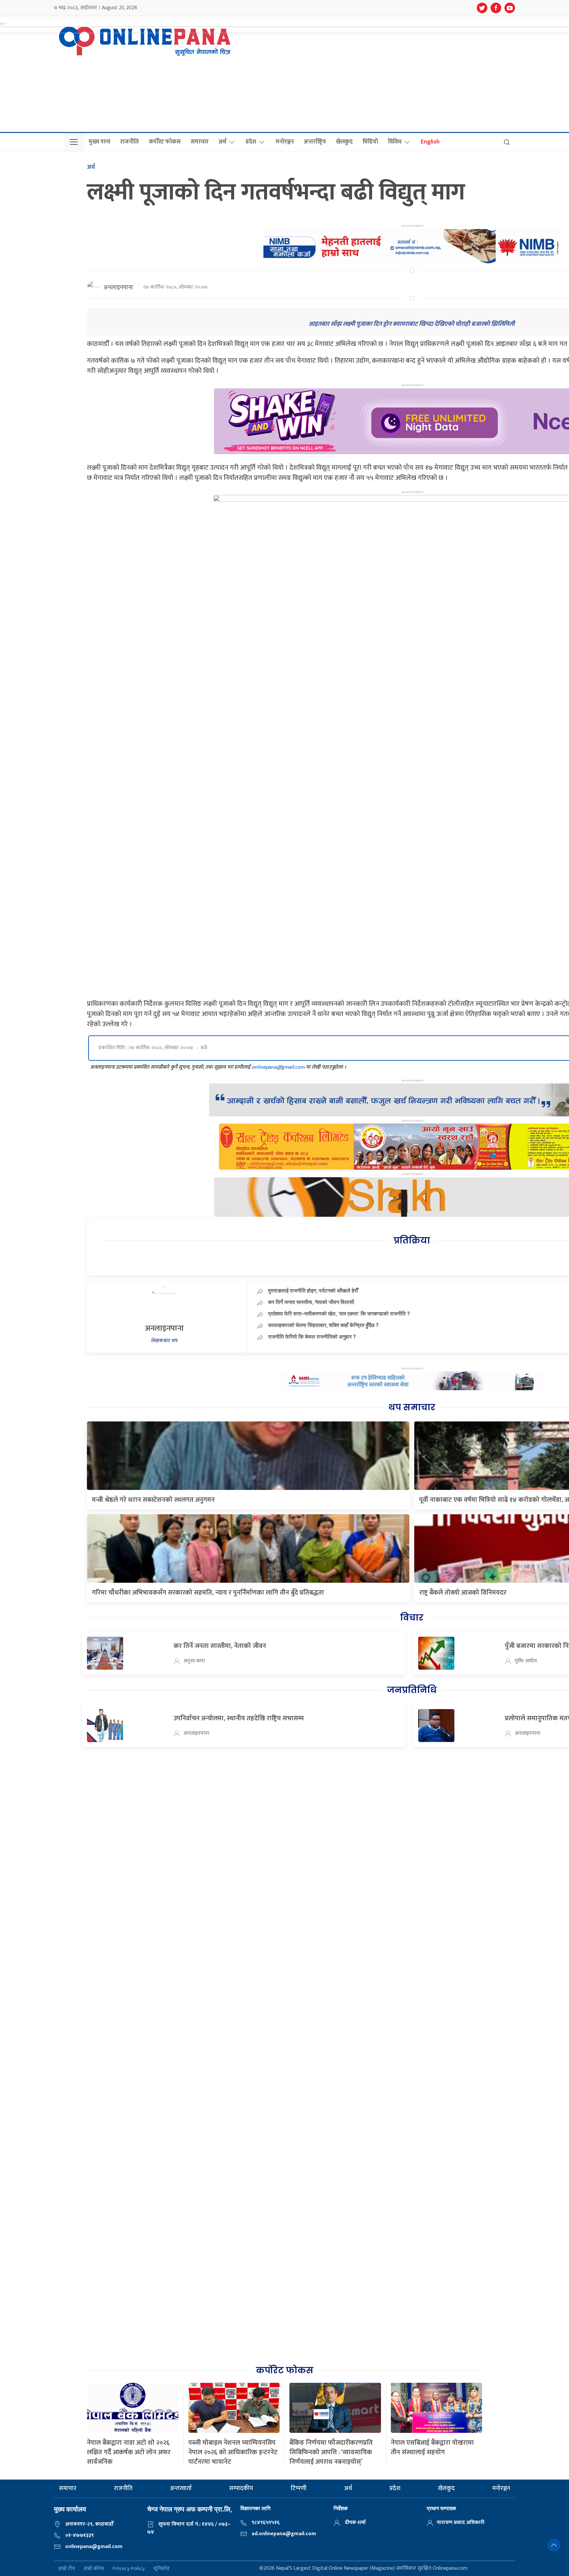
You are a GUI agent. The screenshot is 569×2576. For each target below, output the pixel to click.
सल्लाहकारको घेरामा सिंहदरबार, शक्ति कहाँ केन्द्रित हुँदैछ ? (323, 1325)
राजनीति (130, 142)
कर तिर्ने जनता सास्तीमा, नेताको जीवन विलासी (311, 1302)
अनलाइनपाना (118, 288)
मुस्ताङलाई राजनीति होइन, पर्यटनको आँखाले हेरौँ (313, 1290)
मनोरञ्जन (285, 142)
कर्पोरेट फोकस (165, 142)
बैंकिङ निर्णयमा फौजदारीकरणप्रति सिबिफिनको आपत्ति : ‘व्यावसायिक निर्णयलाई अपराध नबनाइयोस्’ (331, 2452)
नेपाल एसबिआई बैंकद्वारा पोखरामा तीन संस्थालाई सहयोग (432, 2447)
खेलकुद (344, 142)
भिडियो (370, 142)
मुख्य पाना (99, 142)
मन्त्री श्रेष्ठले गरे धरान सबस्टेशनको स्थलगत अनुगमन (153, 1500)
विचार (412, 1618)
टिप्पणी (299, 2488)
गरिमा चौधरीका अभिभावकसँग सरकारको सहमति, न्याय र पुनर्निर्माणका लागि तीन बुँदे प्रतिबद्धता (208, 1593)
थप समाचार (412, 1407)
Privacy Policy (129, 2569)
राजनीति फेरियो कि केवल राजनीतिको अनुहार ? (312, 1337)
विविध (395, 142)
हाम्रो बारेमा (94, 2569)
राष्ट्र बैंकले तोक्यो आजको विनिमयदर (463, 1593)
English (430, 142)
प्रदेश (251, 142)
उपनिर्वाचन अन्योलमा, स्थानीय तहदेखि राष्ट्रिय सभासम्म (239, 1718)
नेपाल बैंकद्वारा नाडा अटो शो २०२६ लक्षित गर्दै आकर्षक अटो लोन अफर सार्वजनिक (129, 2452)
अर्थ (222, 142)
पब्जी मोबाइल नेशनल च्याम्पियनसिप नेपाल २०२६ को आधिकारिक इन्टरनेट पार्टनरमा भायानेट (233, 2452)
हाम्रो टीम (67, 2569)
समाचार (200, 142)
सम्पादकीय (241, 2488)
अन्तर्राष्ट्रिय (315, 142)
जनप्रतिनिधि (412, 1690)
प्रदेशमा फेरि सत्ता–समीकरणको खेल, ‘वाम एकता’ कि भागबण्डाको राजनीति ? (339, 1314)
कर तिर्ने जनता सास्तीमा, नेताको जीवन (220, 1646)
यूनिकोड (162, 2569)
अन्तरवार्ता (181, 2488)
